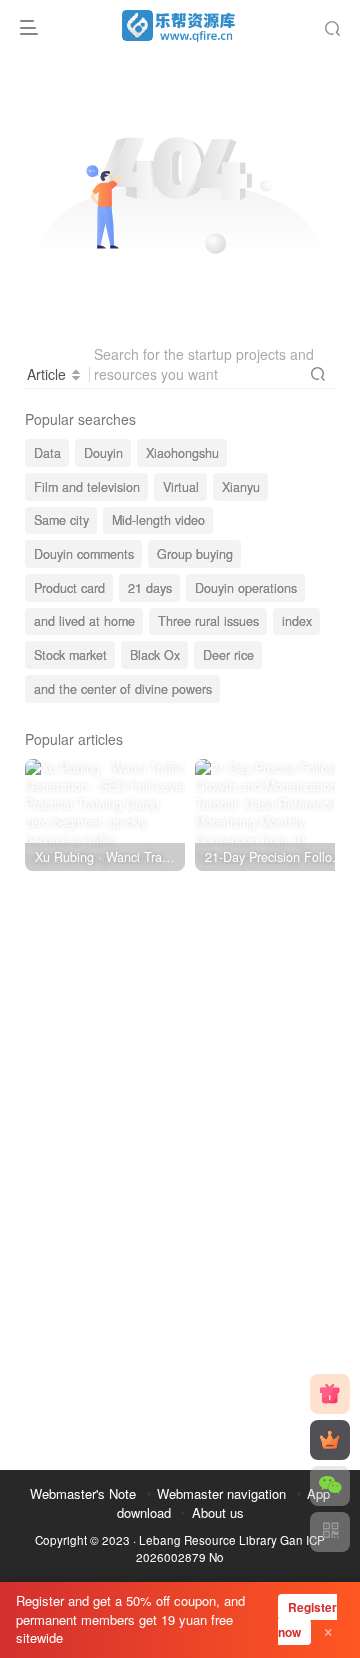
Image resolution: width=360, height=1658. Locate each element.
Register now (307, 1619)
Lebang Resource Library (208, 1540)
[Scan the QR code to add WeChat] (330, 1486)
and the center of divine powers (123, 689)
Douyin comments (84, 554)
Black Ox (155, 655)
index (297, 621)
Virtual (181, 487)
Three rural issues (208, 621)
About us (218, 1512)
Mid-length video (158, 520)
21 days (150, 588)
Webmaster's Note (83, 1493)
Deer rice (228, 655)
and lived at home (84, 621)
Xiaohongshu (182, 453)
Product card (69, 588)
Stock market (70, 655)
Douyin (103, 453)
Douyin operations (246, 588)
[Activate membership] (330, 1440)
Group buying (195, 554)
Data (47, 453)
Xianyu (241, 487)
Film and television (87, 487)
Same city (61, 520)
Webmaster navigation (221, 1493)
